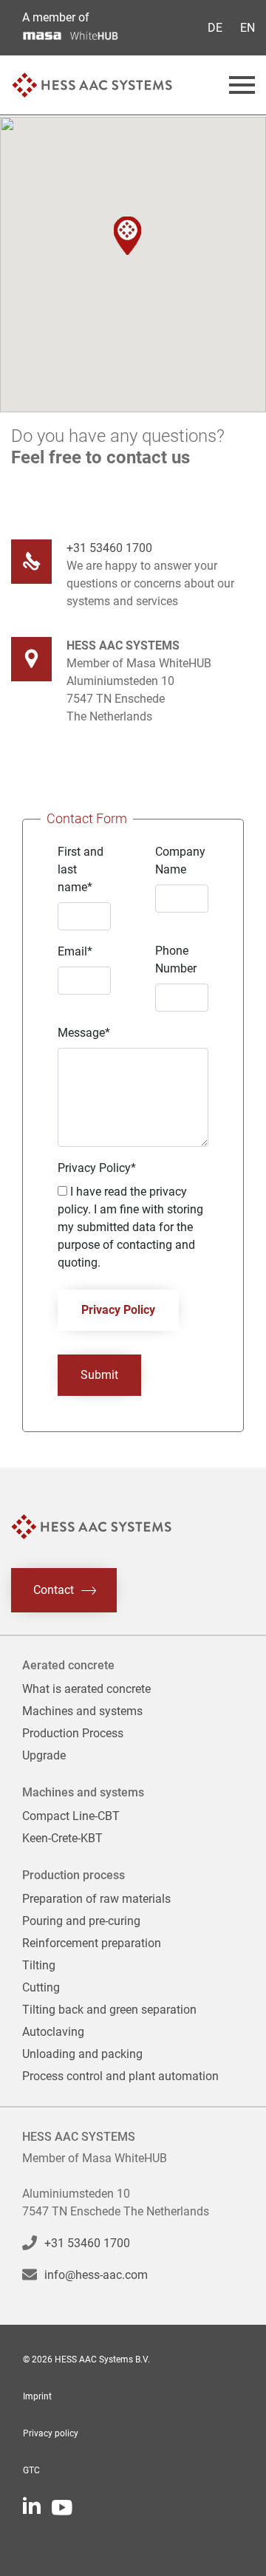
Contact (54, 1589)
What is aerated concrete (86, 1689)
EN (248, 28)
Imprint (37, 2396)
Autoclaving (53, 2032)
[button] (127, 236)
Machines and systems (82, 1711)
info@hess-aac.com (96, 2275)
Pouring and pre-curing (81, 1921)
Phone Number (176, 960)
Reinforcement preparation (92, 1943)
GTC (31, 2470)
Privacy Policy (97, 1168)
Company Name (180, 861)
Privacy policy (51, 2433)
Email (75, 951)
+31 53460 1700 (109, 548)
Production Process (73, 1733)
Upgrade (44, 1755)
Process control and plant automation (120, 2076)
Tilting (39, 1965)
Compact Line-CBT (71, 1816)
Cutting (41, 1987)
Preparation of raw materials (96, 1899)
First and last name (81, 869)
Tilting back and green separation (109, 2010)
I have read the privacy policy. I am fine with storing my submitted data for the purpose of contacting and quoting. (130, 1227)
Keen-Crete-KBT (62, 1838)
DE (215, 28)
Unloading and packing (82, 2054)
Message (84, 1033)
